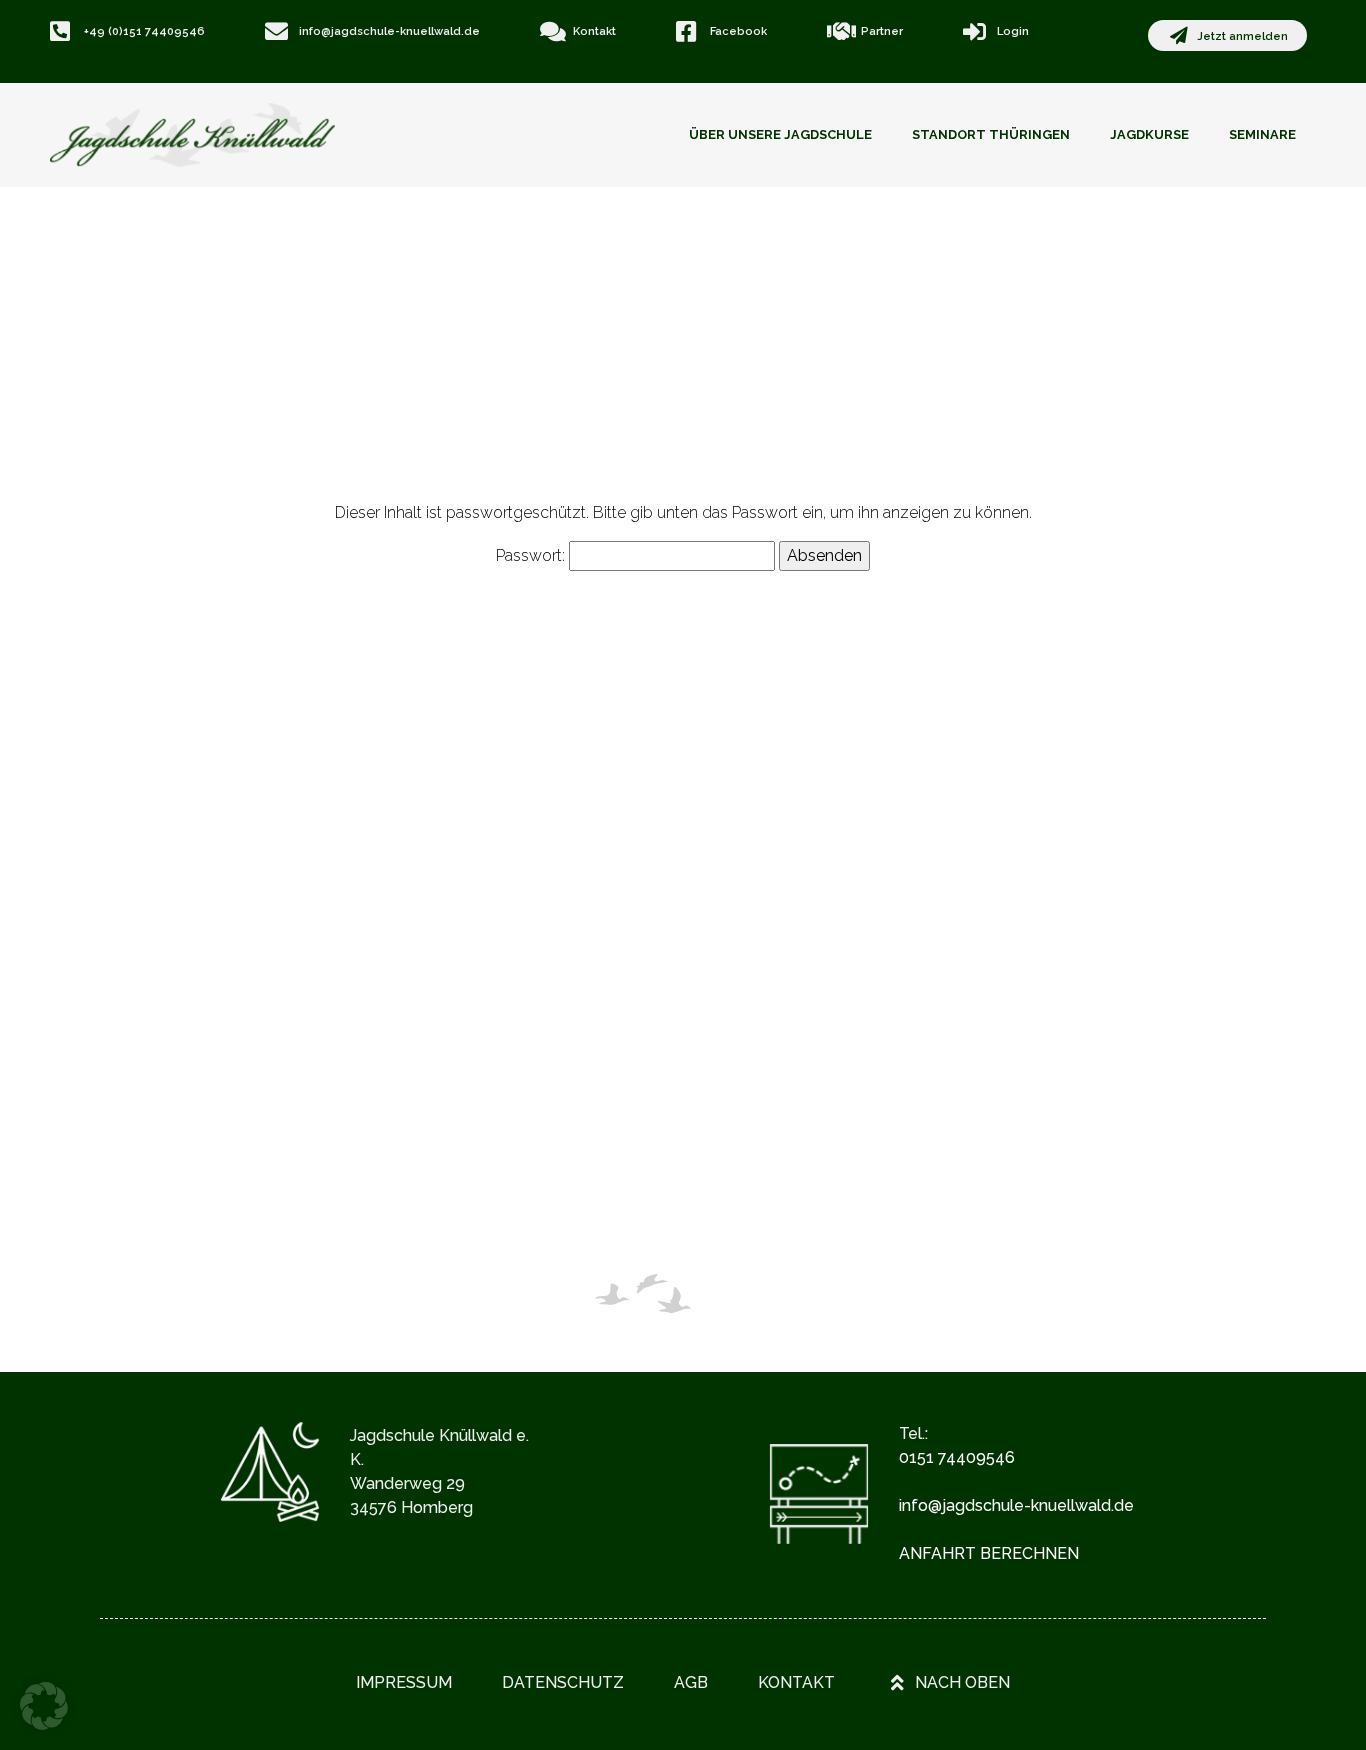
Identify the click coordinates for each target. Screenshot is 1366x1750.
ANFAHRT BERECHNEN (989, 1553)
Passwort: (532, 555)
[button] (44, 1706)
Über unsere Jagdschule (780, 134)
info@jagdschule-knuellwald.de (1016, 1505)
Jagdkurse (1149, 134)
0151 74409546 (957, 1457)
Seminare (1262, 134)
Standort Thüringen (991, 134)
